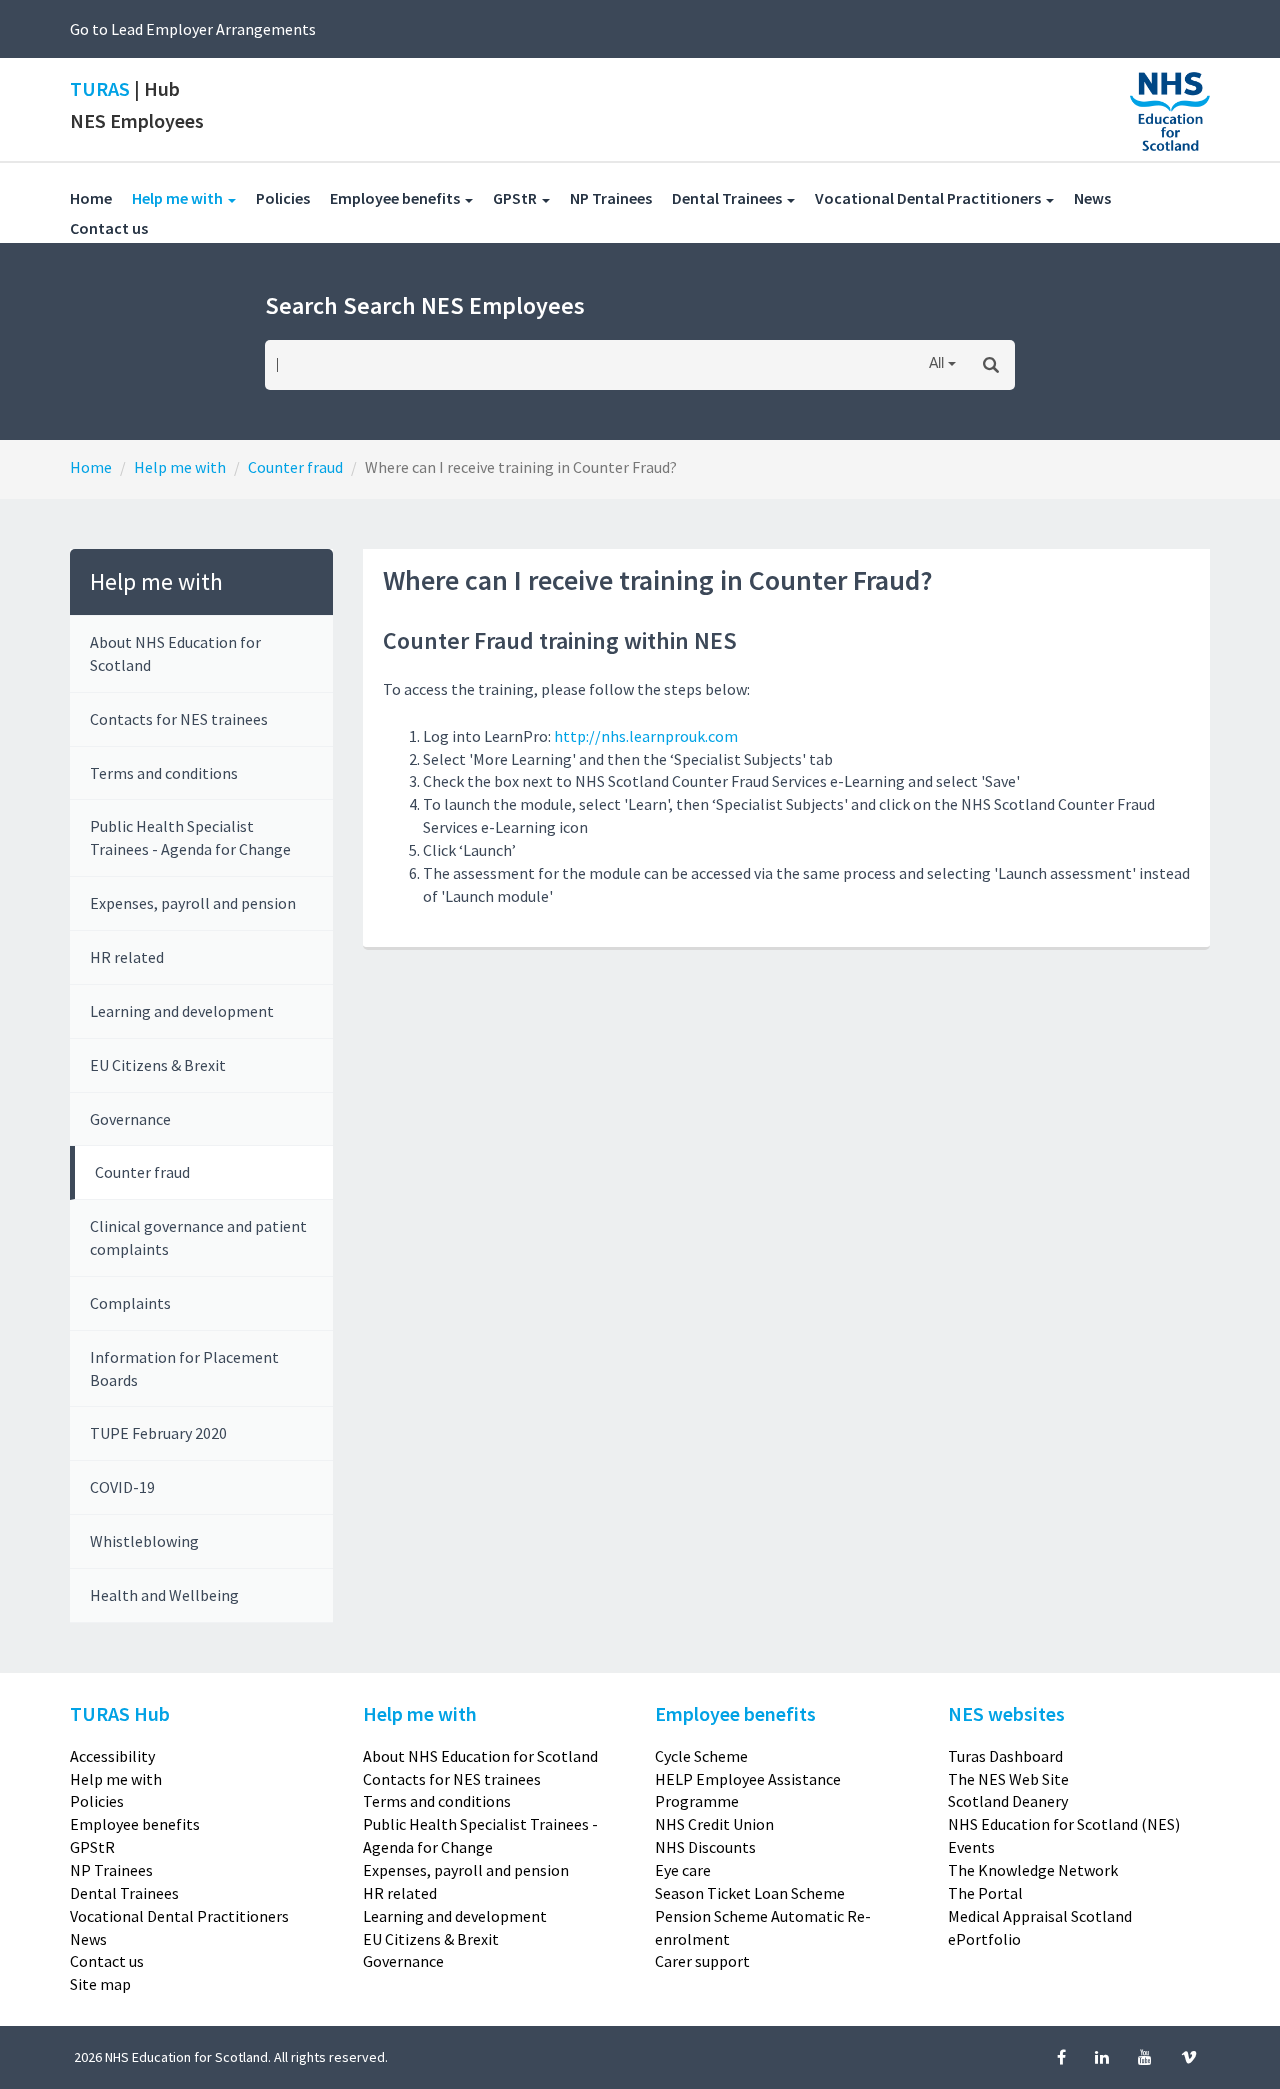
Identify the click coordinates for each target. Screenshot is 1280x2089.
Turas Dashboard (1005, 1756)
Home (91, 198)
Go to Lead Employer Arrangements (193, 29)
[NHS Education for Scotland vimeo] (1189, 2057)
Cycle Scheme (701, 1756)
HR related (127, 957)
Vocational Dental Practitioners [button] (929, 198)
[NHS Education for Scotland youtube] (1146, 2057)
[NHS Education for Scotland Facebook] (1063, 2057)
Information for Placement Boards (184, 1368)
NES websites (1006, 1713)
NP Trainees (621, 197)
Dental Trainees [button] (728, 198)
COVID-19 (122, 1487)
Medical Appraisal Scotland (1040, 1916)
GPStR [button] (516, 198)
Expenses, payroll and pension (193, 903)
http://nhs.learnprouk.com (646, 736)
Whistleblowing (144, 1541)
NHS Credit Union (714, 1824)
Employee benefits (135, 1824)
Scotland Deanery (1008, 1801)
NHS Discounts (705, 1847)
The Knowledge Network (1033, 1870)
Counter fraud (295, 467)
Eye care (683, 1870)
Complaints (130, 1303)
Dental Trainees (124, 1893)
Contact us (119, 227)
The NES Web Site (1008, 1779)
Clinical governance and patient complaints (198, 1237)
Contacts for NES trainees (179, 719)
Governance (130, 1119)
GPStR (92, 1847)
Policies (293, 197)
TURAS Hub (120, 1713)
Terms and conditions (164, 773)
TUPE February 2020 (158, 1433)
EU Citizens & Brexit (158, 1065)
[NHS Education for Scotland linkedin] (1103, 2057)
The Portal (985, 1893)
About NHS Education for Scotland (175, 653)
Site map (100, 1984)
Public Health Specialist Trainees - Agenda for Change (190, 837)
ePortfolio (984, 1939)
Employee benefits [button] (396, 198)
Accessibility (112, 1756)
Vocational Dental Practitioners (179, 1916)
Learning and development (182, 1011)
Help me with (180, 467)
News (1102, 197)
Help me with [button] (194, 197)
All (936, 364)
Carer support (702, 1961)
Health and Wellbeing (164, 1595)
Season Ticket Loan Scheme (750, 1893)
